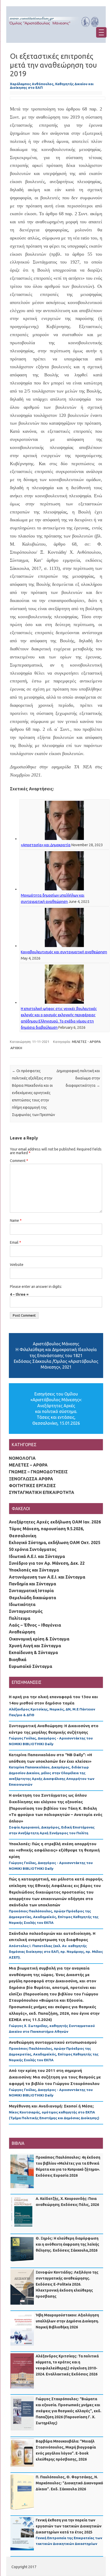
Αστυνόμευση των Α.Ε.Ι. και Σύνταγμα (47, 1577)
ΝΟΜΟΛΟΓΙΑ (22, 1458)
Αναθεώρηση (22, 1632)
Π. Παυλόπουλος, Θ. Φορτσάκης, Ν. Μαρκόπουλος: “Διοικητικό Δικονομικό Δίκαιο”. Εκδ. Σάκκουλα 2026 (69, 2483)
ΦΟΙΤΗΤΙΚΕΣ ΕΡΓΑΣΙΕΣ (32, 1486)
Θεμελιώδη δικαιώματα (32, 1598)
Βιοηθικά (18, 1660)
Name (16, 1220)
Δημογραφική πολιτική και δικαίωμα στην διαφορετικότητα (78, 1078)
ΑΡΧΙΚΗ (16, 1048)
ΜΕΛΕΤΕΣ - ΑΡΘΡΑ (86, 1042)
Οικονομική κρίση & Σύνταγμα (39, 1639)
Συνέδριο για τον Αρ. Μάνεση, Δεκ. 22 (47, 1563)
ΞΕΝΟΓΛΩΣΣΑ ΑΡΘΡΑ (31, 1479)
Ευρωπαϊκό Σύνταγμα (30, 1666)
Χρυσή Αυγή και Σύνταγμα (35, 1646)
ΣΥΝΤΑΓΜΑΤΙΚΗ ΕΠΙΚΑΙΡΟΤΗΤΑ (42, 1492)
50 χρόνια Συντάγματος (33, 1549)
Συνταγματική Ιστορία (31, 1591)
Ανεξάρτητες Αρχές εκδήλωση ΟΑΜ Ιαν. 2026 (55, 1522)
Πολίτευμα (20, 1618)
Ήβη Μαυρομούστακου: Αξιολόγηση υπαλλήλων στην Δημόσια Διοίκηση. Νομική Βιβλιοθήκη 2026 (67, 2321)
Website (17, 1265)
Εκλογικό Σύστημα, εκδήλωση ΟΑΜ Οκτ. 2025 (55, 1543)
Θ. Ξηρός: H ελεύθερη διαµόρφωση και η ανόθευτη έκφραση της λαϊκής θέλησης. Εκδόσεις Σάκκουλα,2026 (67, 2244)
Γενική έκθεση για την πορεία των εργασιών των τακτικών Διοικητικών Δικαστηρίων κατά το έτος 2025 (69, 2526)
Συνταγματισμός (26, 1611)
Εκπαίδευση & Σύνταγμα (33, 1652)
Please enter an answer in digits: (36, 1287)
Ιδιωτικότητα (22, 1604)
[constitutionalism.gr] (56, 29)
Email (15, 1242)
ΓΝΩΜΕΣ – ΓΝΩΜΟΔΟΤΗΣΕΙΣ (38, 1472)
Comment (19, 1161)
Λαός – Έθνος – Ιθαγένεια (35, 1625)
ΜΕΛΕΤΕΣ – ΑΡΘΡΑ (28, 1465)
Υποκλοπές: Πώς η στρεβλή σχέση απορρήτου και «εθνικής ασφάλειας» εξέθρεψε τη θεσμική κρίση (54, 1850)
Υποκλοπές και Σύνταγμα (34, 1570)
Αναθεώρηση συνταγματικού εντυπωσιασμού (53, 2042)
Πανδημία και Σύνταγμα (32, 1584)
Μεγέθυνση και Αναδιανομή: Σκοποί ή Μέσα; (51, 2106)
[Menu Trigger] (101, 32)
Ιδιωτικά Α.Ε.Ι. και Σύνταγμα (37, 1556)
